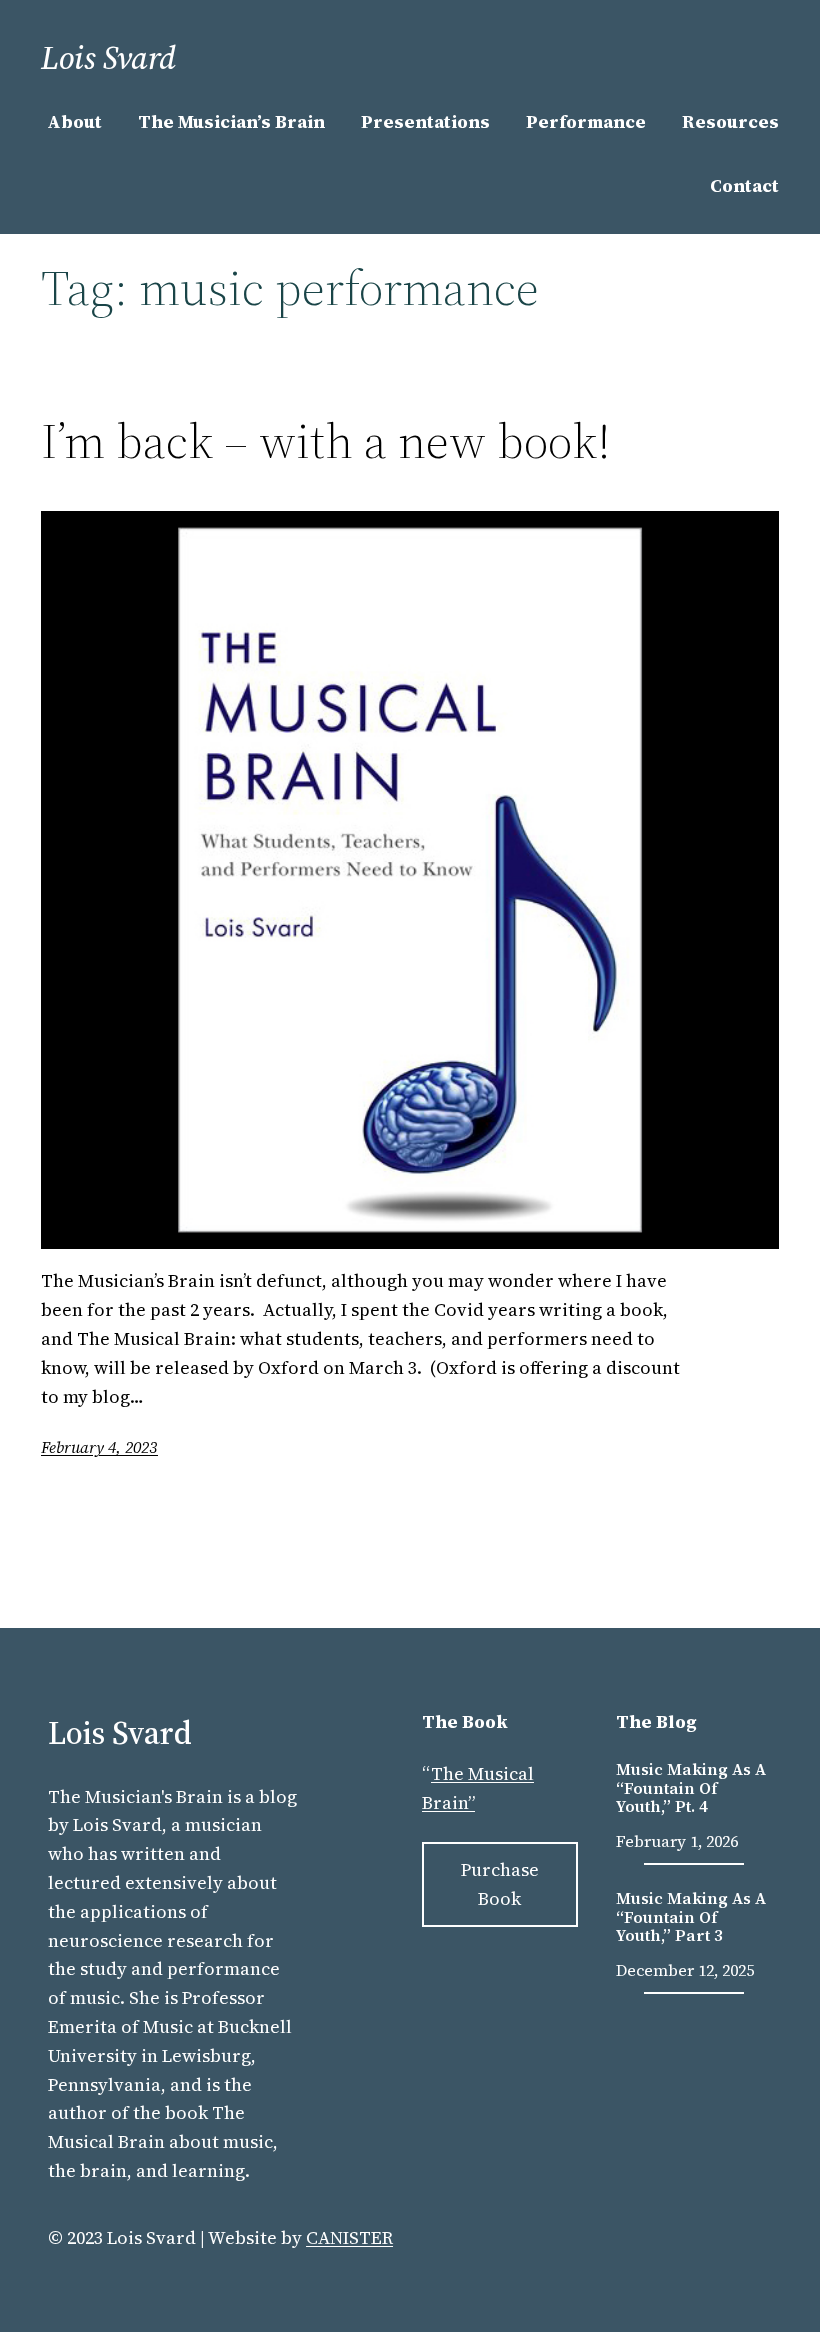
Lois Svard (108, 58)
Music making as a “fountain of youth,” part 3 (691, 1916)
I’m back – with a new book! (326, 441)
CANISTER (349, 2237)
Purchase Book (500, 1884)
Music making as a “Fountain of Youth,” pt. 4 (691, 1787)
